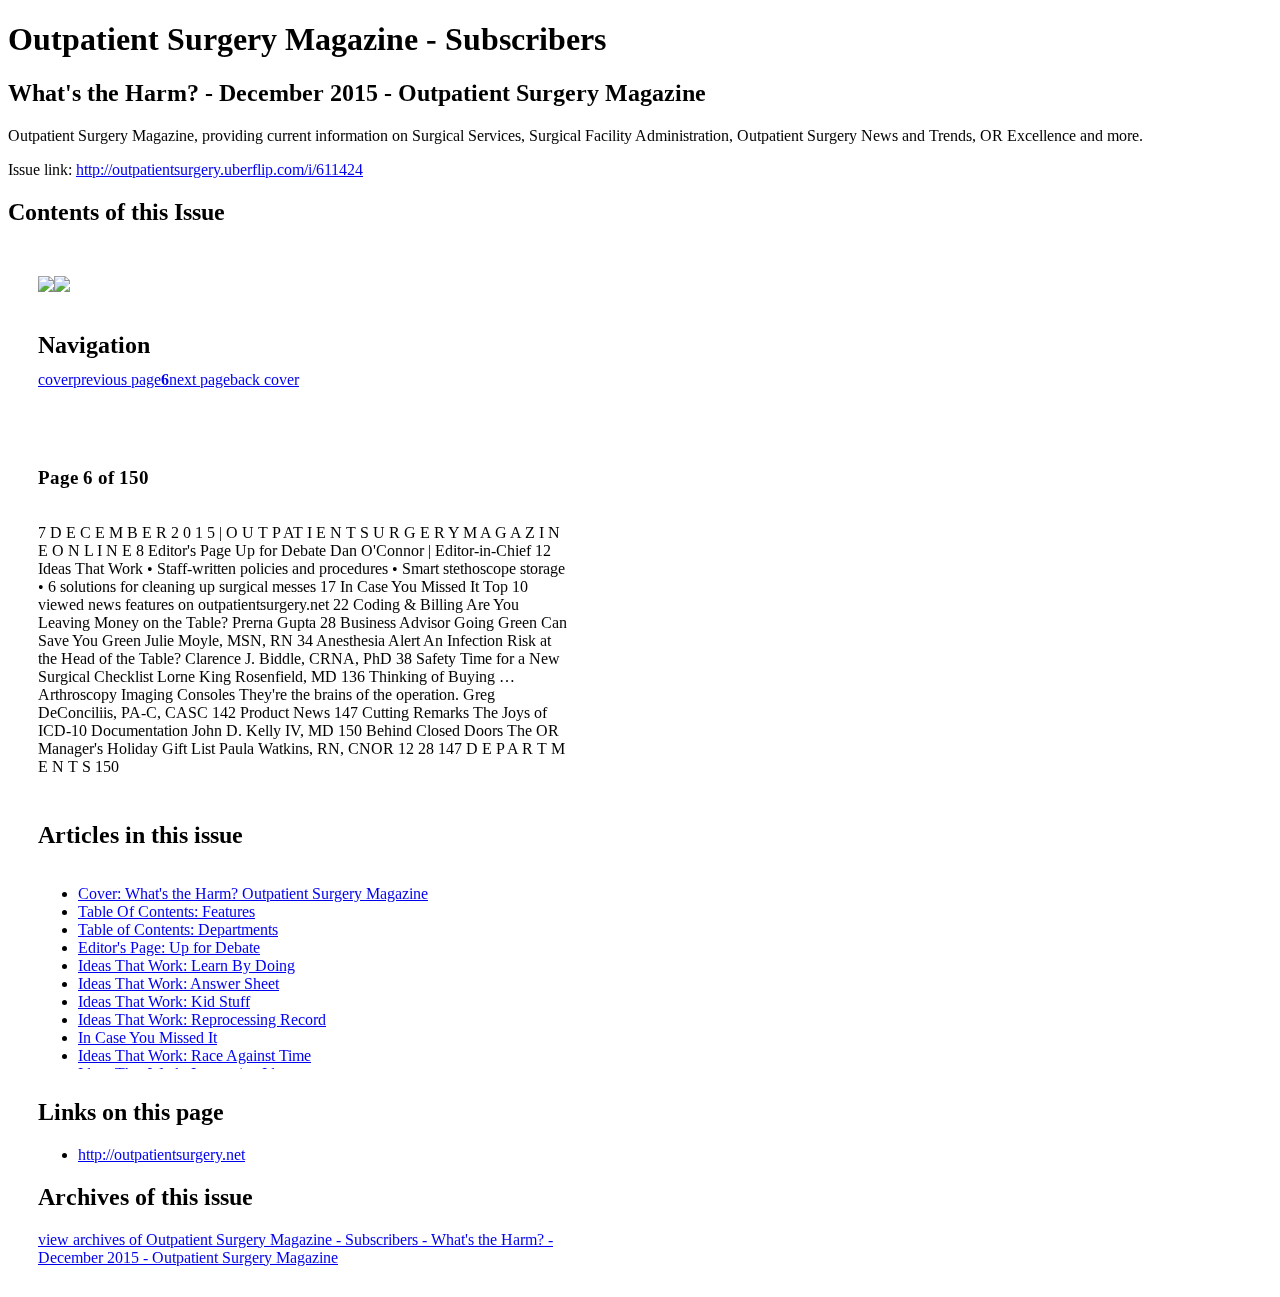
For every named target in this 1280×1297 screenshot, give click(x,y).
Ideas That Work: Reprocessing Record (202, 1019)
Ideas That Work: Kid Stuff (164, 1001)
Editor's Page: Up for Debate (169, 947)
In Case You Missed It (147, 1037)
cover (55, 379)
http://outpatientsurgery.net (161, 1154)
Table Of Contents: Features (166, 911)
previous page (117, 379)
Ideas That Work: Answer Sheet (178, 983)
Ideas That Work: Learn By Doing (186, 965)
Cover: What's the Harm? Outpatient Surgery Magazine (253, 893)
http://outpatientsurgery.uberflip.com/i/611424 (219, 169)
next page (199, 379)
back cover (264, 379)
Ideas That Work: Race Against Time (194, 1055)
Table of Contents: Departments (178, 929)
